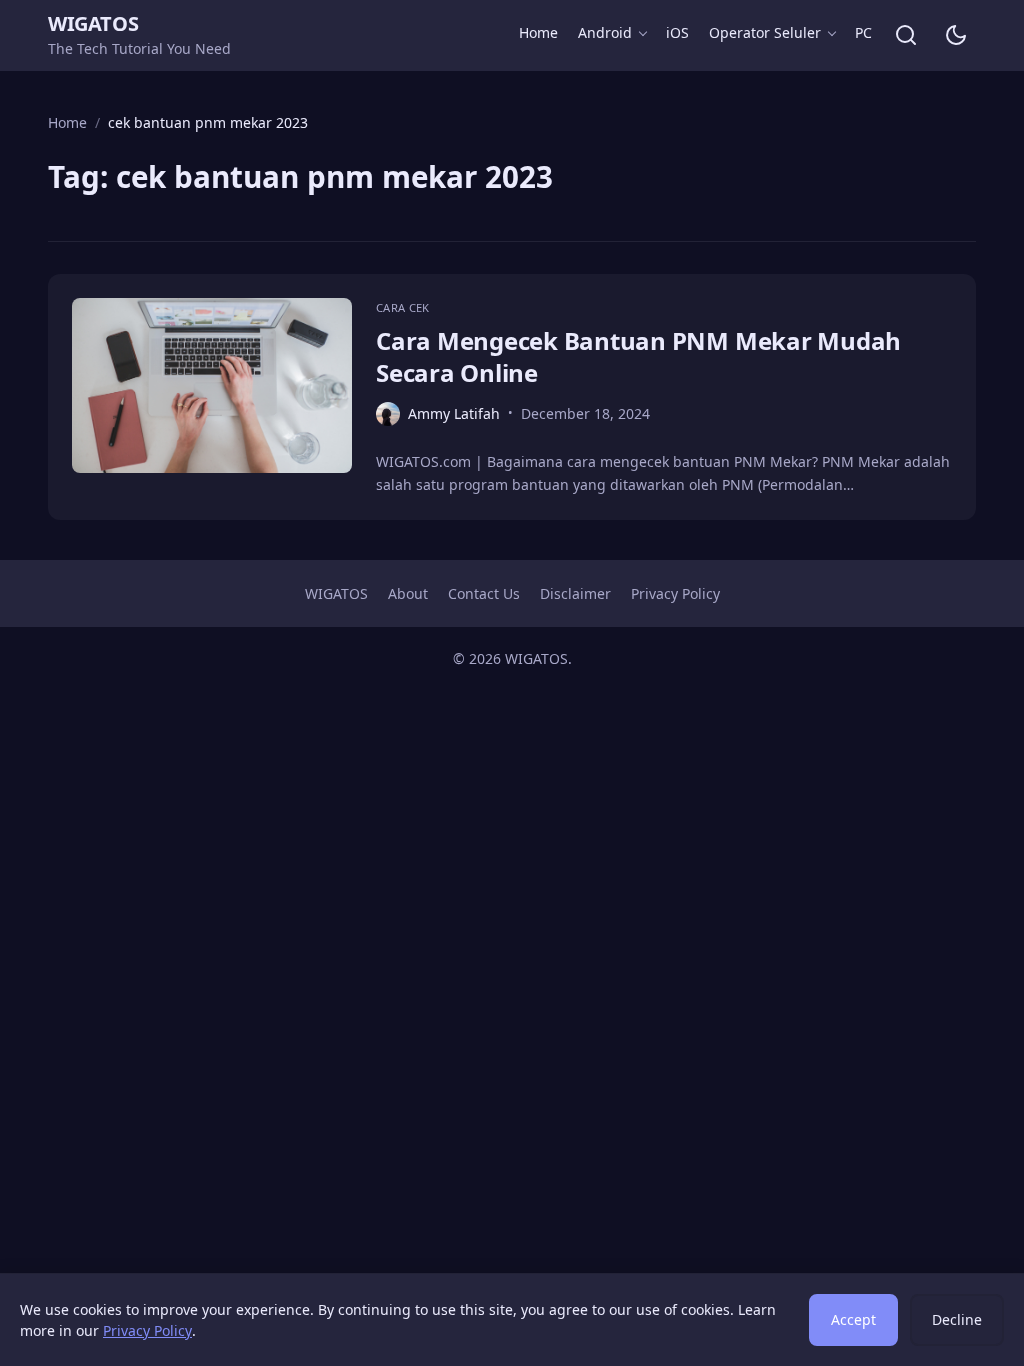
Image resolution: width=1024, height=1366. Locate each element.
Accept (853, 1319)
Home (538, 32)
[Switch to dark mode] (956, 35)
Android (605, 32)
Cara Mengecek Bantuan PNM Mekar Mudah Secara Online (638, 356)
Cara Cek (403, 307)
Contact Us (484, 593)
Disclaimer (575, 593)
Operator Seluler (765, 32)
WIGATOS (93, 23)
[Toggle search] (906, 35)
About (408, 593)
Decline (957, 1319)
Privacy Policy (675, 593)
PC (863, 32)
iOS (677, 32)
